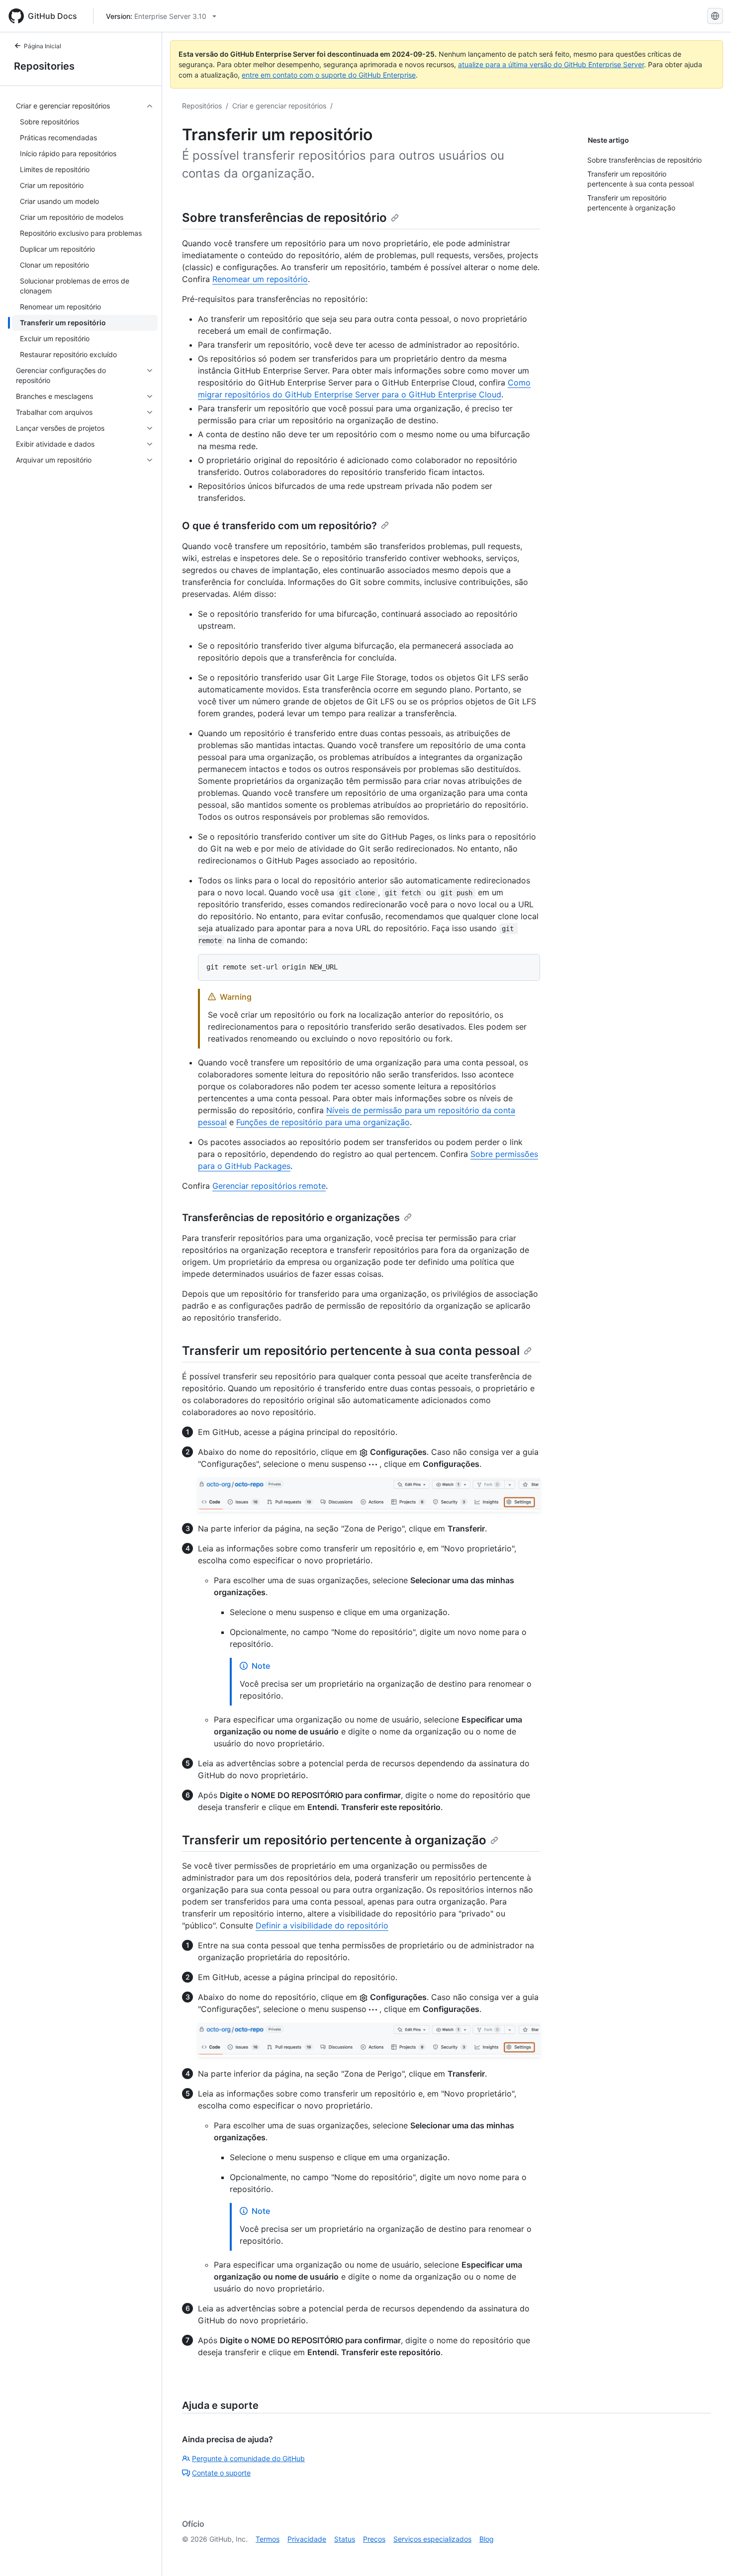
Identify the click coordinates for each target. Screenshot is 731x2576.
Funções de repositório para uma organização (323, 1122)
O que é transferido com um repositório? (279, 526)
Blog (487, 2539)
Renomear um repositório (260, 279)
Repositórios (202, 106)
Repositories (44, 66)
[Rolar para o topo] (709, 2554)
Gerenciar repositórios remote (269, 1186)
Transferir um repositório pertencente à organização (334, 1840)
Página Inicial (43, 46)
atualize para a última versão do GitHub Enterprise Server (551, 64)
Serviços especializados (432, 2539)
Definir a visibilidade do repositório (322, 1925)
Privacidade (307, 2539)
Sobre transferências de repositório (284, 218)
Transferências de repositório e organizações (291, 1218)
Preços (374, 2539)
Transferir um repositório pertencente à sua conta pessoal (351, 1351)
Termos (268, 2539)
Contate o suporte (221, 2473)
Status (345, 2539)
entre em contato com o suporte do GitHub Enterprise (329, 75)
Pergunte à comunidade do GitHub (248, 2458)
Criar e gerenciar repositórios (279, 106)
